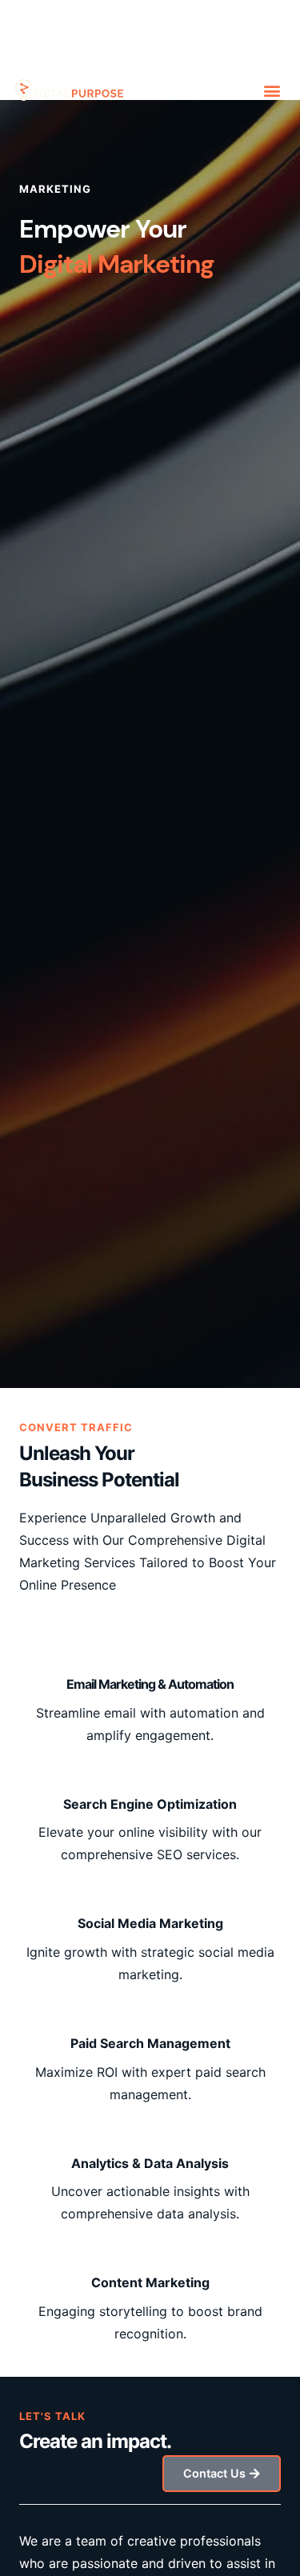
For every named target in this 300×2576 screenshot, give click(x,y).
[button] (272, 90)
